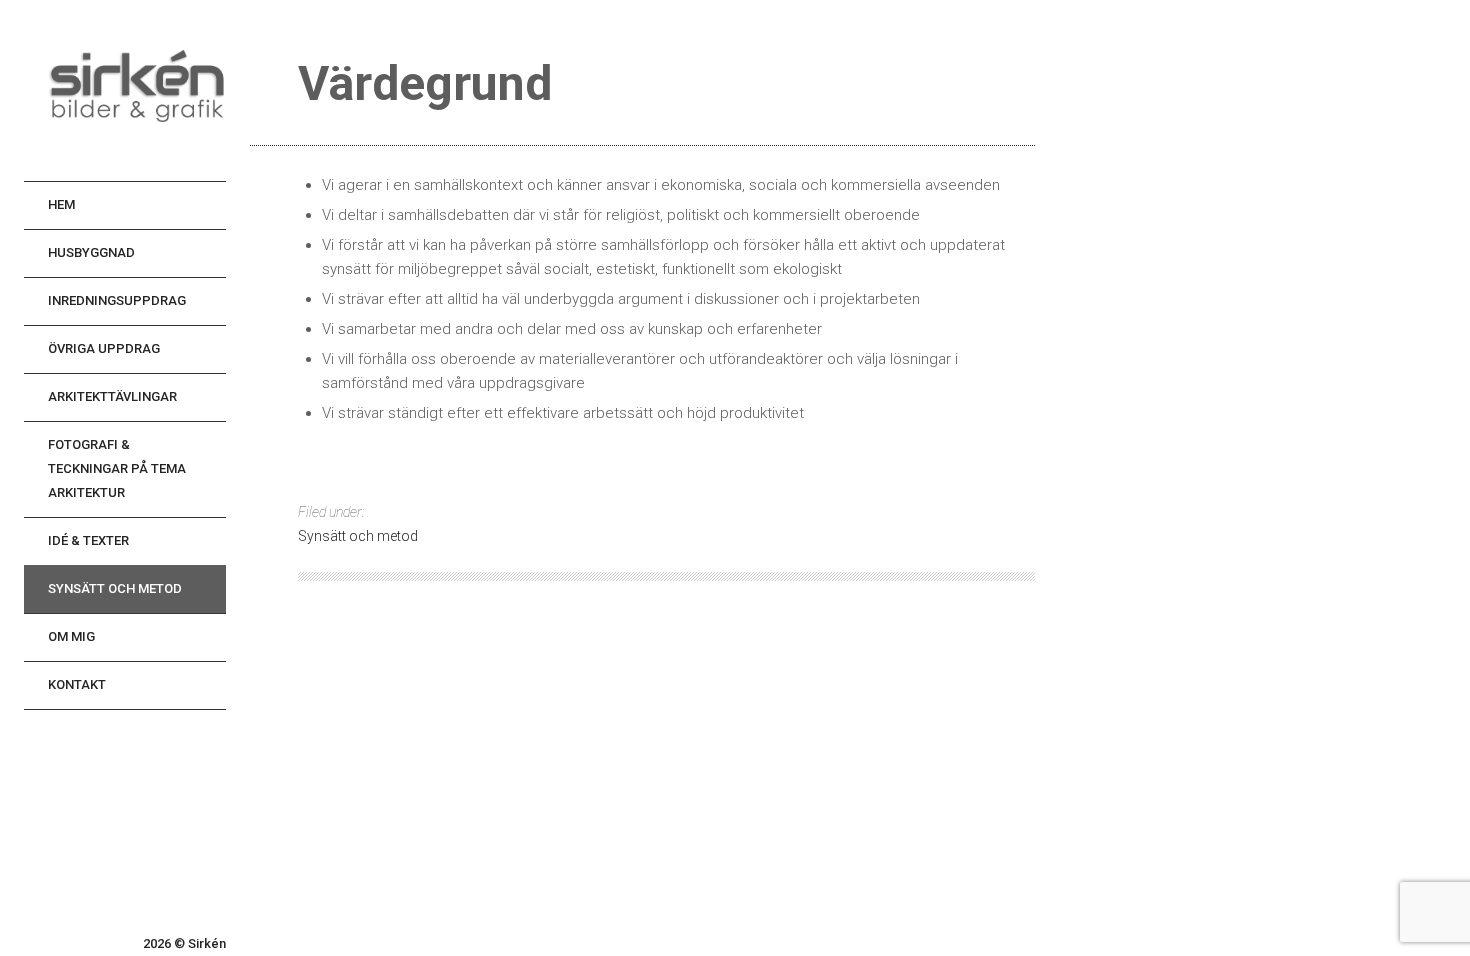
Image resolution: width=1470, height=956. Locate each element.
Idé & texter (88, 540)
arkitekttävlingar (112, 396)
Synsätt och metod (115, 588)
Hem (61, 204)
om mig (71, 636)
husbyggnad (91, 252)
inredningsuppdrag (117, 300)
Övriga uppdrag (104, 348)
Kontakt (77, 684)
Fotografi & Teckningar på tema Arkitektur (117, 468)
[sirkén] (137, 91)
